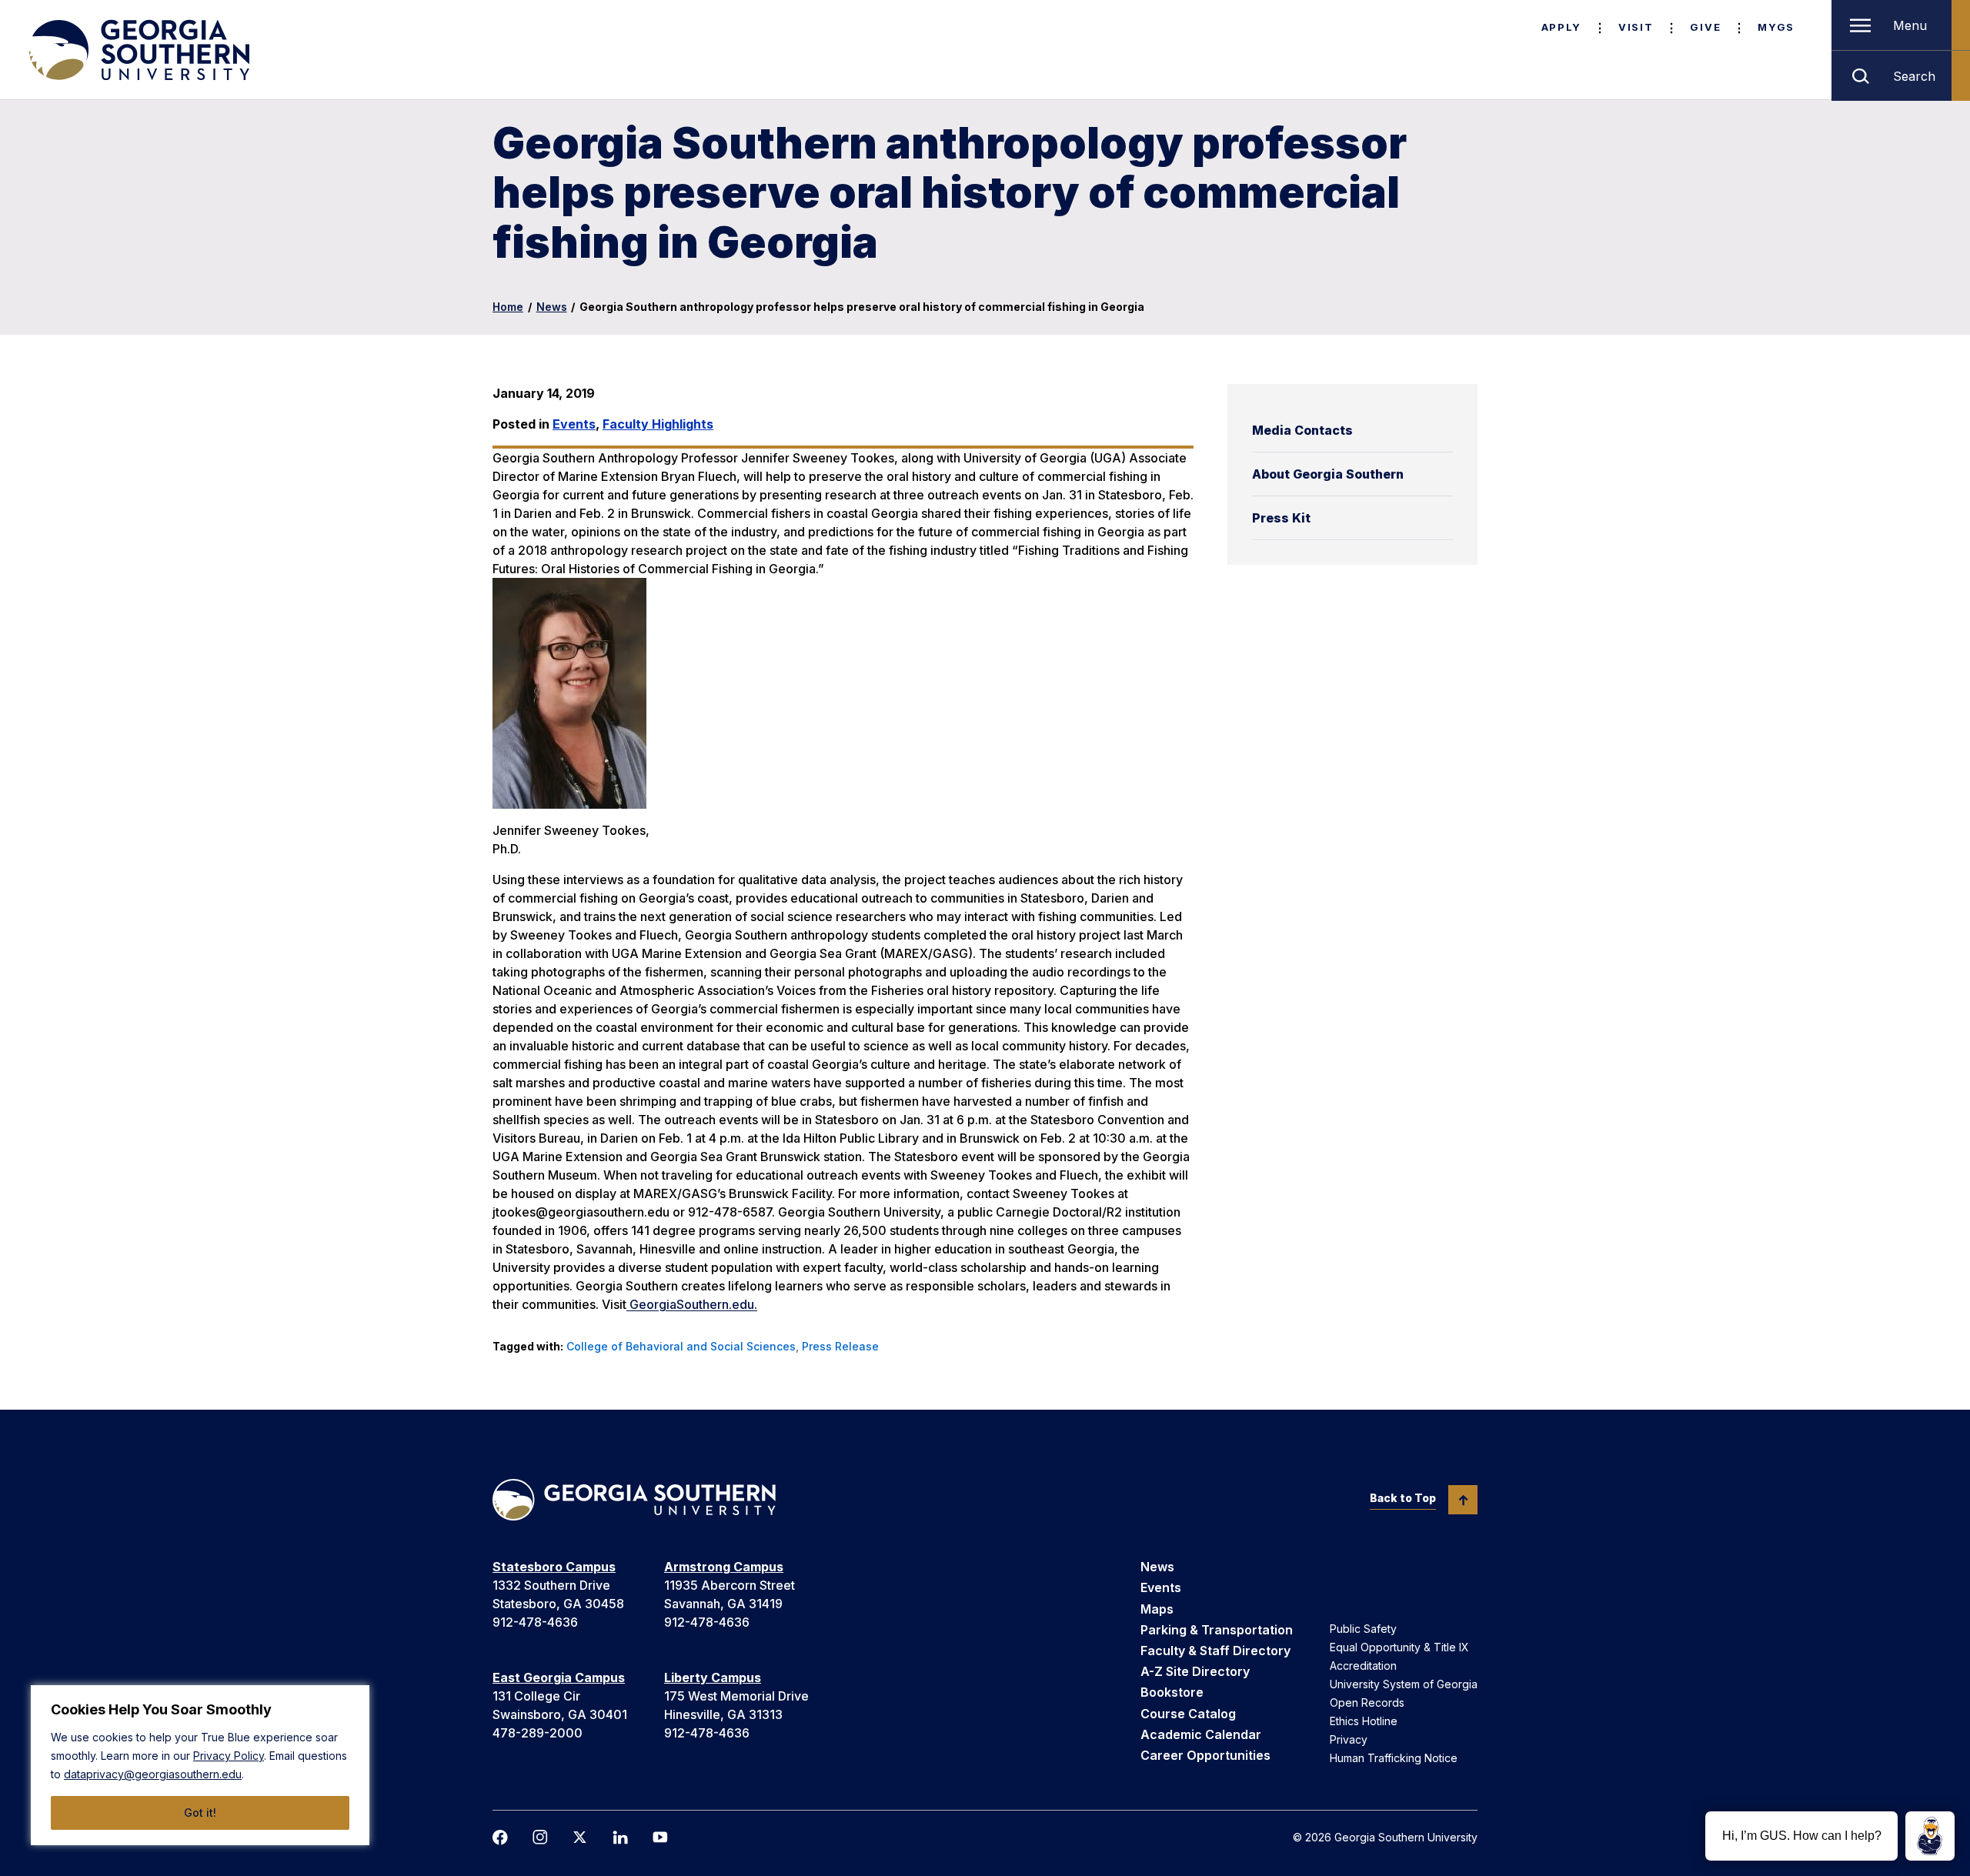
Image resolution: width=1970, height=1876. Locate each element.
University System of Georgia (1404, 1684)
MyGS (1776, 27)
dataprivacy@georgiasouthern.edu (153, 1774)
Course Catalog (1188, 1714)
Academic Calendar (1201, 1734)
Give (1705, 27)
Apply (1561, 27)
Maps (1157, 1609)
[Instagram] (540, 1837)
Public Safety (1363, 1629)
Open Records (1367, 1702)
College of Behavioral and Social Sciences (681, 1346)
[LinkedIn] (620, 1838)
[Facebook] (500, 1838)
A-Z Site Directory (1195, 1671)
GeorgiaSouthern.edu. (692, 1304)
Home (508, 307)
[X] (580, 1837)
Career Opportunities (1205, 1755)
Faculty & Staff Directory (1215, 1651)
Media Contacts (1302, 430)
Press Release (840, 1346)
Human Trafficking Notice (1394, 1758)
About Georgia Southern (1328, 474)
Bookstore (1172, 1692)
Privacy (1349, 1739)
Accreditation (1363, 1666)
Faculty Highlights (658, 424)
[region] (200, 1765)
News (552, 307)
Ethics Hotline (1364, 1721)
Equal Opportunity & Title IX (1399, 1647)
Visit (1636, 27)
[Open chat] (1930, 1836)
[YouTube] (660, 1837)
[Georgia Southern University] (138, 50)
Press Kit (1281, 518)
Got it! (200, 1813)
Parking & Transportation (1217, 1630)
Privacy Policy (229, 1756)
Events (574, 424)
